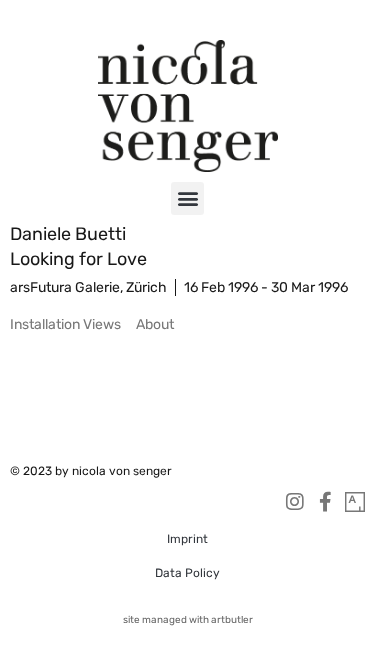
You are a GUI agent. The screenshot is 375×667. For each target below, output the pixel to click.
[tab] (65, 324)
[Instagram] (295, 502)
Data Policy (187, 573)
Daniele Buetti (68, 234)
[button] (187, 198)
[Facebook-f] (325, 502)
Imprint (187, 539)
